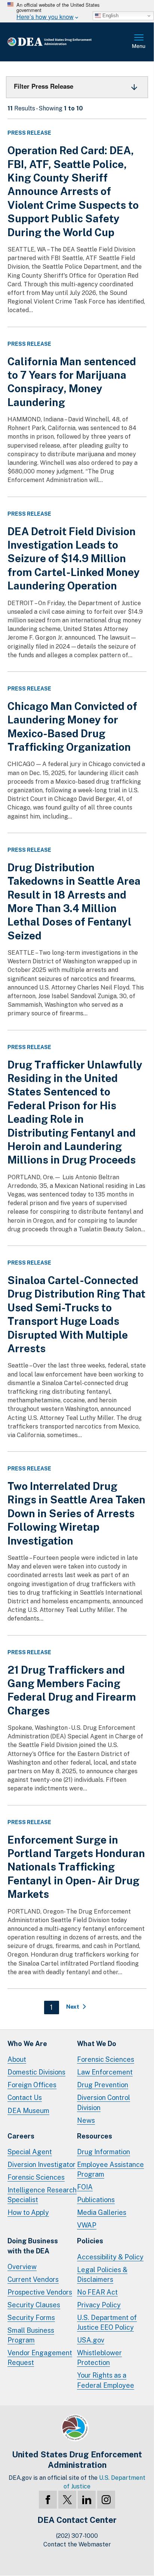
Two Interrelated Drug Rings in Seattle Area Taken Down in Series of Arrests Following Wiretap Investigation (76, 1513)
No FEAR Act (97, 2292)
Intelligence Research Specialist (42, 2195)
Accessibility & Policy (110, 2257)
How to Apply (28, 2212)
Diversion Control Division (104, 2102)
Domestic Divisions (36, 2072)
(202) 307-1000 (77, 2536)
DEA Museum (28, 2111)
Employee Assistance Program (110, 2169)
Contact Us (25, 2098)
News (86, 2120)
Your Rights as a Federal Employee (106, 2380)
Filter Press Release (44, 86)
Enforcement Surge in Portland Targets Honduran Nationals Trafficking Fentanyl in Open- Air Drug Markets (76, 1867)
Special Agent (30, 2152)
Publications (96, 2200)
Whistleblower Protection (99, 2358)
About (17, 2059)
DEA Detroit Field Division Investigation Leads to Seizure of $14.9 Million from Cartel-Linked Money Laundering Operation (74, 559)
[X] (67, 2500)
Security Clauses (34, 2305)
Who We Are (27, 2044)
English (110, 16)
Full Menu (139, 42)
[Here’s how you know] (77, 11)
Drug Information (104, 2152)
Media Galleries (102, 2212)
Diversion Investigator (41, 2165)
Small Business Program (31, 2335)
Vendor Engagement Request (40, 2358)
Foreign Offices (32, 2085)
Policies (90, 2241)
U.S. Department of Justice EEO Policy (107, 2322)
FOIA (85, 2187)
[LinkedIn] (87, 2500)
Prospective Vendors (40, 2292)
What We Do (97, 2044)
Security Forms (31, 2318)
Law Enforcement (105, 2072)
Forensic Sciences (106, 2059)
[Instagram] (106, 2500)
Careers (21, 2136)
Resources (95, 2136)
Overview (22, 2267)
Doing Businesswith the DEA (33, 2246)
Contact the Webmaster (77, 2544)
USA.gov (91, 2340)
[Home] (61, 42)
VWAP (87, 2225)
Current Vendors (33, 2279)
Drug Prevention (103, 2085)
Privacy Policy (99, 2305)
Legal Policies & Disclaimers (102, 2275)
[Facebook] (48, 2500)
